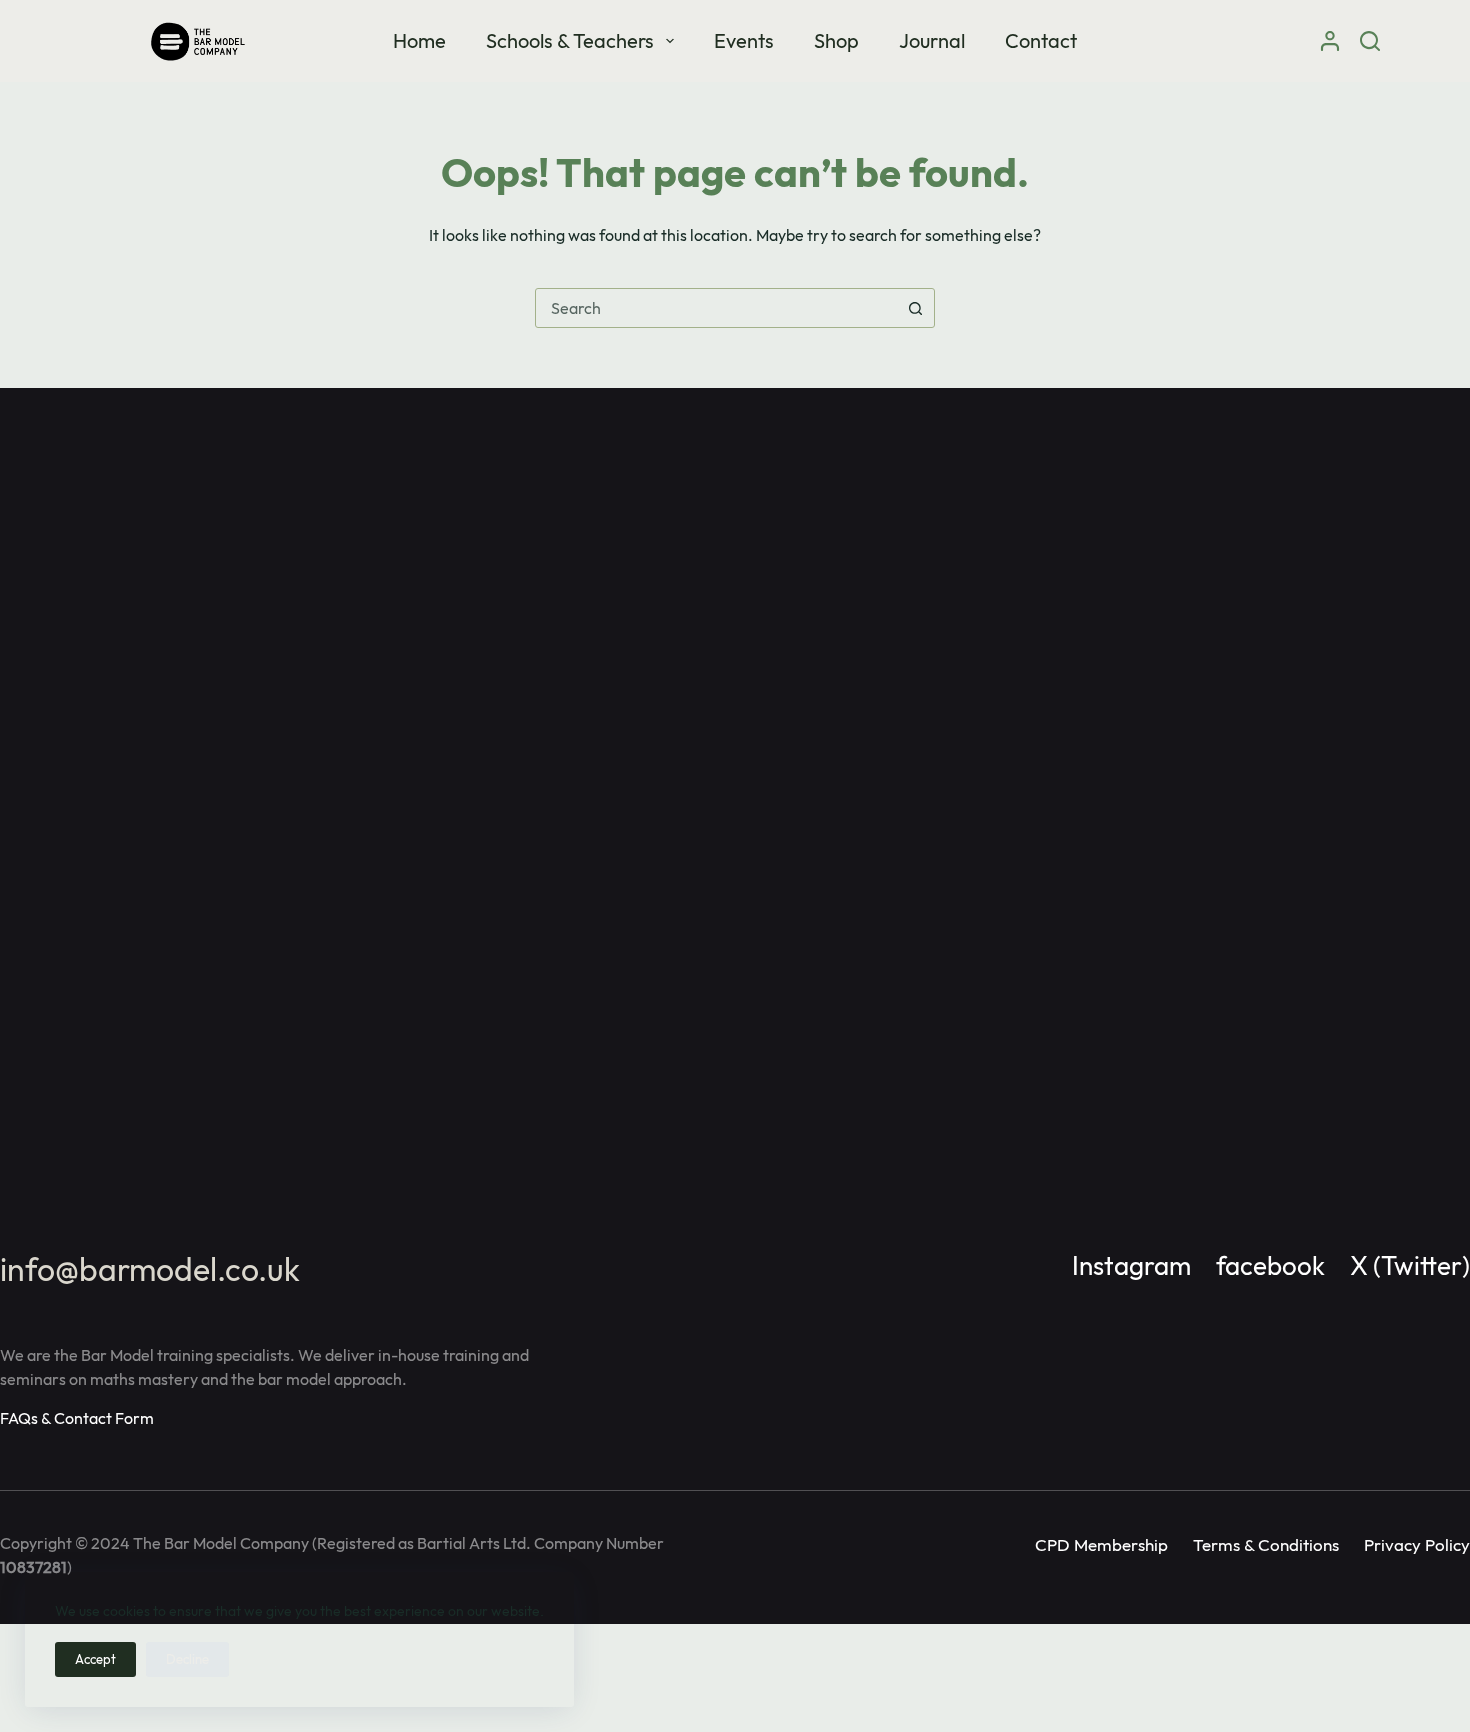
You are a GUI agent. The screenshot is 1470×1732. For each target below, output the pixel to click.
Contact (1041, 40)
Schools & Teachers (570, 40)
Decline (187, 1659)
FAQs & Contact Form (77, 1418)
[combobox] (716, 308)
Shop (836, 40)
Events (744, 40)
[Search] (1370, 41)
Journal (932, 40)
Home (419, 40)
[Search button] (915, 308)
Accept (95, 1659)
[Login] (1330, 41)
